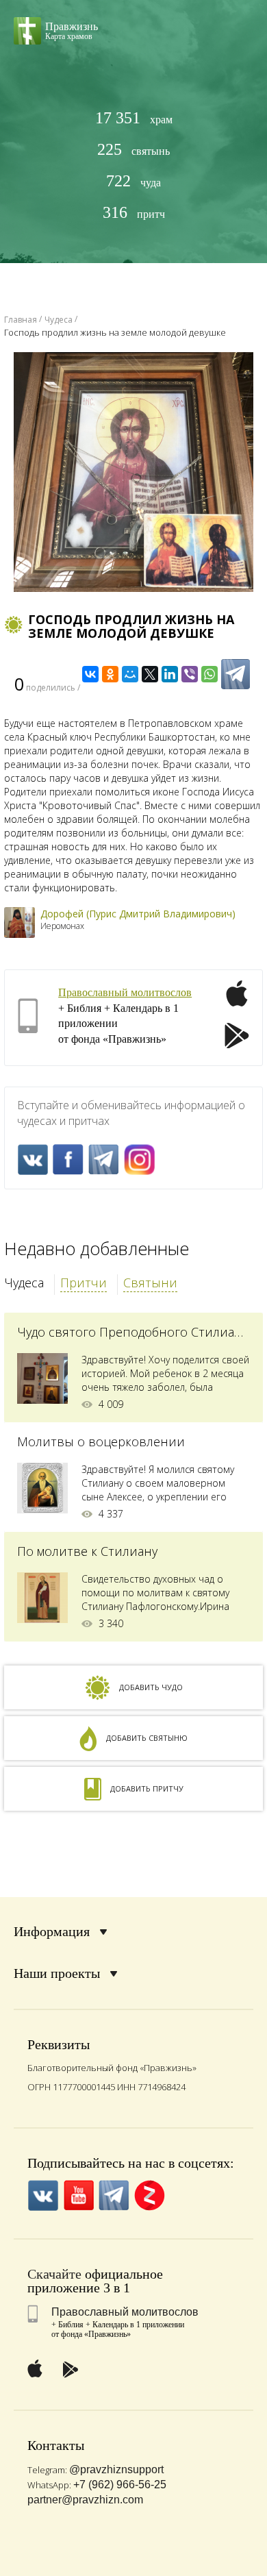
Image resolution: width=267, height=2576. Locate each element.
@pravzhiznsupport (116, 2469)
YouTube (78, 2195)
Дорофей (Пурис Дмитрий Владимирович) (138, 914)
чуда (133, 181)
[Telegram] (236, 674)
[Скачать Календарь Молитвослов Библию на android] (237, 1037)
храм (134, 118)
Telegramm (104, 1160)
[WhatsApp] (209, 674)
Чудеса (24, 1283)
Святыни (150, 1283)
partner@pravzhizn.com (85, 2500)
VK (33, 1160)
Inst (139, 1160)
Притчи (84, 1283)
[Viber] (190, 674)
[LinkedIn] (170, 674)
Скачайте (54, 2274)
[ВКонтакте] (90, 674)
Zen (150, 2195)
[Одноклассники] (110, 674)
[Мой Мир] (130, 674)
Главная (21, 320)
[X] (150, 674)
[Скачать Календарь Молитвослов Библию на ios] (237, 1002)
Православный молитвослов (125, 992)
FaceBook (68, 1160)
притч (134, 213)
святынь (133, 150)
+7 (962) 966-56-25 (120, 2485)
